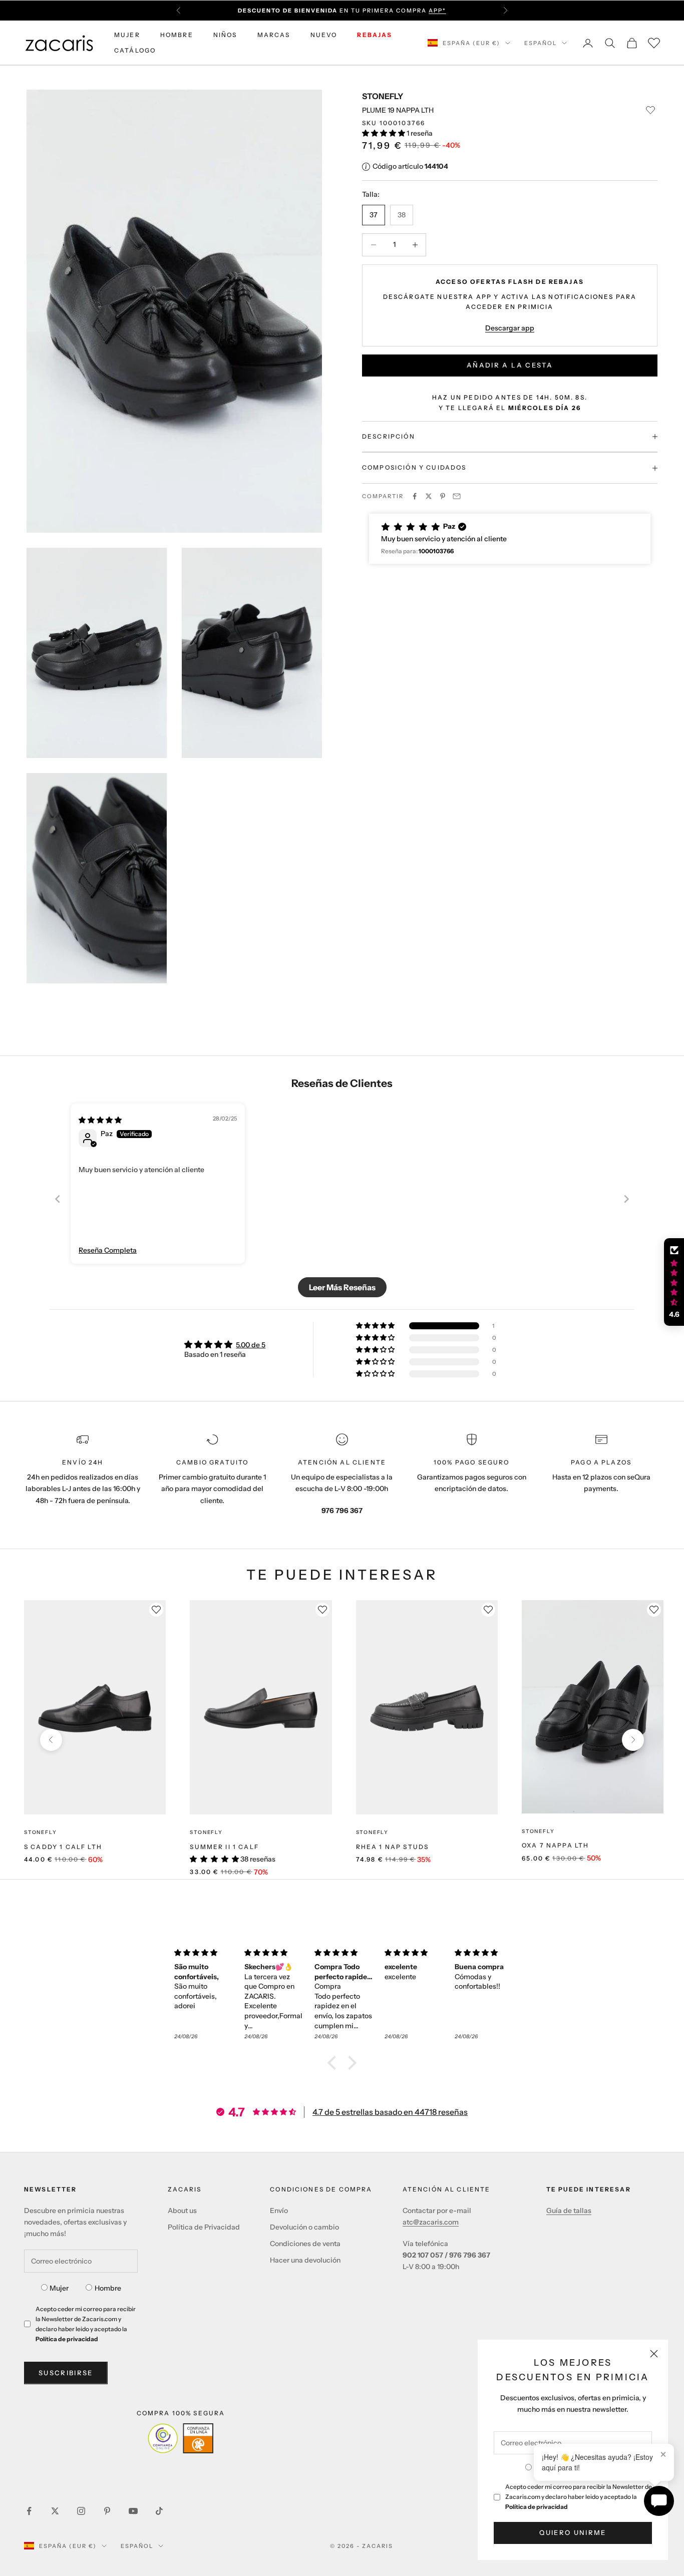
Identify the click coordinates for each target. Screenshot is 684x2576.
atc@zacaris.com (431, 2222)
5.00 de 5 (251, 1345)
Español (541, 43)
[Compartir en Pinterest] (443, 496)
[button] (384, 133)
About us (182, 2211)
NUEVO (324, 35)
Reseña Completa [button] (108, 1250)
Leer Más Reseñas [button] (342, 1287)
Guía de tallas (569, 2211)
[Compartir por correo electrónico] (457, 496)
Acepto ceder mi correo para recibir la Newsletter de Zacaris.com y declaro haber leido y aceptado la (579, 2497)
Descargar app (510, 328)
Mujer (59, 2288)
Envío (279, 2211)
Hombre (108, 2288)
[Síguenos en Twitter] (55, 2511)
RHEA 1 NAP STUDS (393, 1847)
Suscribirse (66, 2373)
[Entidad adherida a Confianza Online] (181, 2438)
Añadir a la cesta (510, 365)
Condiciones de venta (305, 2244)
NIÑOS (225, 35)
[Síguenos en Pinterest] (107, 2511)
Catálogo (135, 50)
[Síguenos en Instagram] (81, 2511)
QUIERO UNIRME (573, 2532)
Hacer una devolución (305, 2260)
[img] (100, 1120)
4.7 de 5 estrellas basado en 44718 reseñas (390, 2112)
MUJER (127, 35)
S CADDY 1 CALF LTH (63, 1847)
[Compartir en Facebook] (415, 496)
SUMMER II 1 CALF (224, 1847)
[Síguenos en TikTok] (159, 2511)
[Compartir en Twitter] (429, 496)
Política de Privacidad (204, 2227)
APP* (437, 11)
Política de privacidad (537, 2507)
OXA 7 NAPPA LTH (555, 1845)
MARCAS (274, 35)
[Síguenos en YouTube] (133, 2511)
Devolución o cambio (304, 2227)
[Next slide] (626, 1199)
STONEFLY (383, 96)
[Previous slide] (58, 1199)
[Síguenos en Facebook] (29, 2511)
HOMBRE (177, 35)
